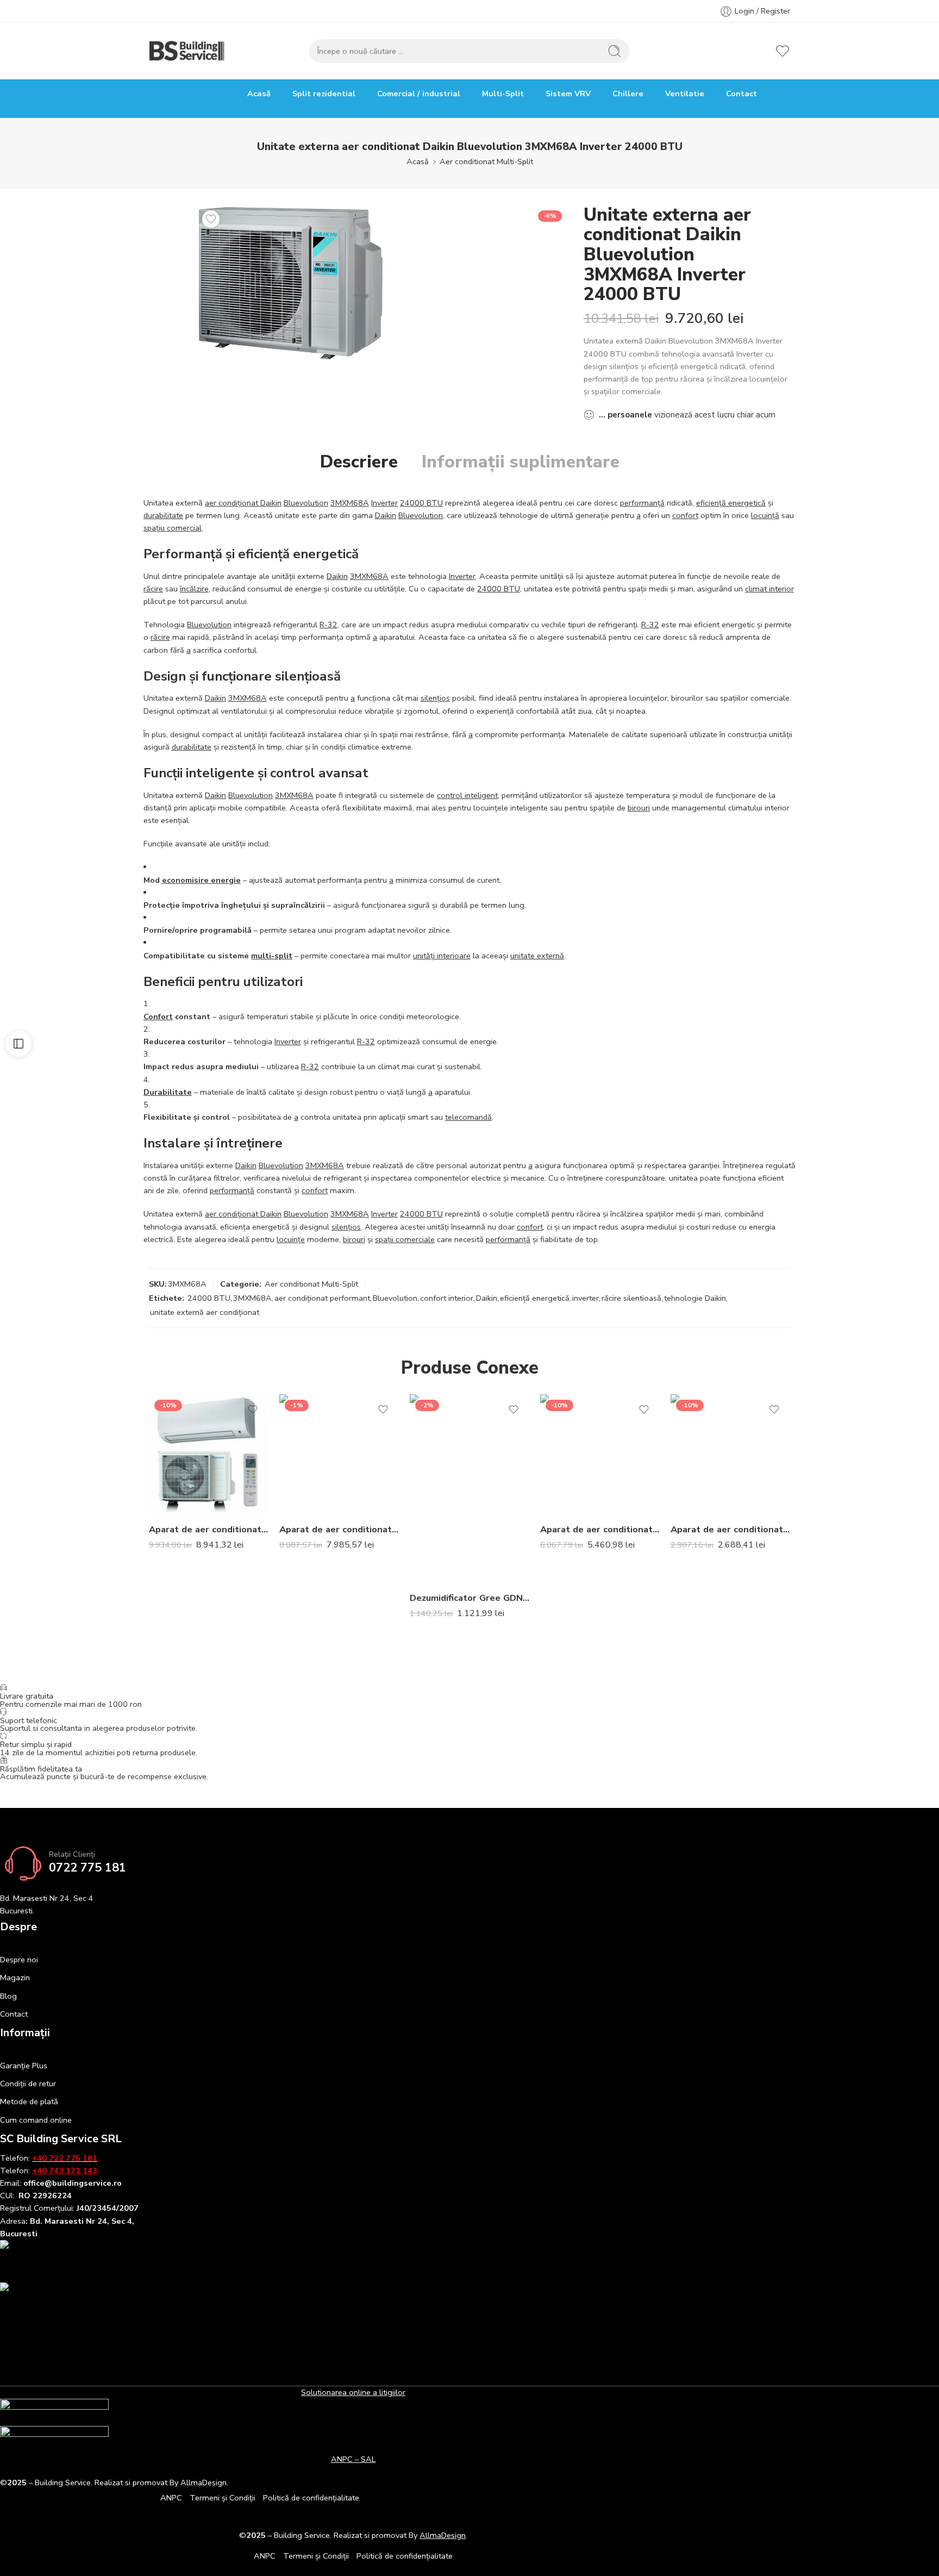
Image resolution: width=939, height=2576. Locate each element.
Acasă (259, 93)
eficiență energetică (731, 503)
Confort (158, 1016)
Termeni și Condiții (223, 2498)
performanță (642, 503)
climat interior (769, 589)
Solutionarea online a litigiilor (353, 2392)
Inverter (384, 503)
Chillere (628, 93)
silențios (435, 698)
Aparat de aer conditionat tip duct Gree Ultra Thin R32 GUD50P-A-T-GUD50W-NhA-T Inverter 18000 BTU (339, 1529)
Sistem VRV (568, 93)
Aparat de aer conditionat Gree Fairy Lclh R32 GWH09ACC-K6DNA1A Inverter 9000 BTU (730, 1529)
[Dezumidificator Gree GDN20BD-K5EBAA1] (469, 1488)
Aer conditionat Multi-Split (486, 161)
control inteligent (467, 795)
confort (685, 515)
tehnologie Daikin (695, 1298)
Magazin (15, 1978)
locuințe (291, 1239)
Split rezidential (324, 93)
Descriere (359, 462)
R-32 (328, 625)
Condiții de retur (28, 2084)
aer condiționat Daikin (243, 503)
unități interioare (442, 956)
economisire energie (201, 880)
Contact (741, 93)
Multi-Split (503, 93)
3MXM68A (350, 503)
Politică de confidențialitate (311, 2498)
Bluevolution (306, 503)
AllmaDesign (443, 2535)
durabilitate (163, 515)
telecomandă (468, 1117)
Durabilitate (168, 1092)
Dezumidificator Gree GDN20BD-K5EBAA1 (469, 1598)
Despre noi (19, 1960)
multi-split (272, 956)
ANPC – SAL (353, 2459)
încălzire (194, 589)
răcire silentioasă (631, 1298)
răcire (153, 589)
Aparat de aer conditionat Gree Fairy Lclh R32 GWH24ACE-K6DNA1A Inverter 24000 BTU (600, 1529)
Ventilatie (685, 93)
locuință (765, 515)
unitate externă (537, 956)
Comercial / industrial (419, 93)
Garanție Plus (24, 2066)
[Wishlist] (211, 219)
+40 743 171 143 (65, 2170)
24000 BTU (421, 503)
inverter (586, 1298)
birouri (639, 808)
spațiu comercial (173, 528)
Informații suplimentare (521, 462)
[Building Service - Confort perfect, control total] (187, 51)
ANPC (171, 2498)
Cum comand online (36, 2120)
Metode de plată (29, 2101)
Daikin (386, 515)
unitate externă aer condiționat (205, 1312)
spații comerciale (405, 1239)
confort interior (447, 1298)
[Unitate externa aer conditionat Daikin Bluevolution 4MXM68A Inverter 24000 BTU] (291, 283)
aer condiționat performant (322, 1298)
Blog (8, 1996)
